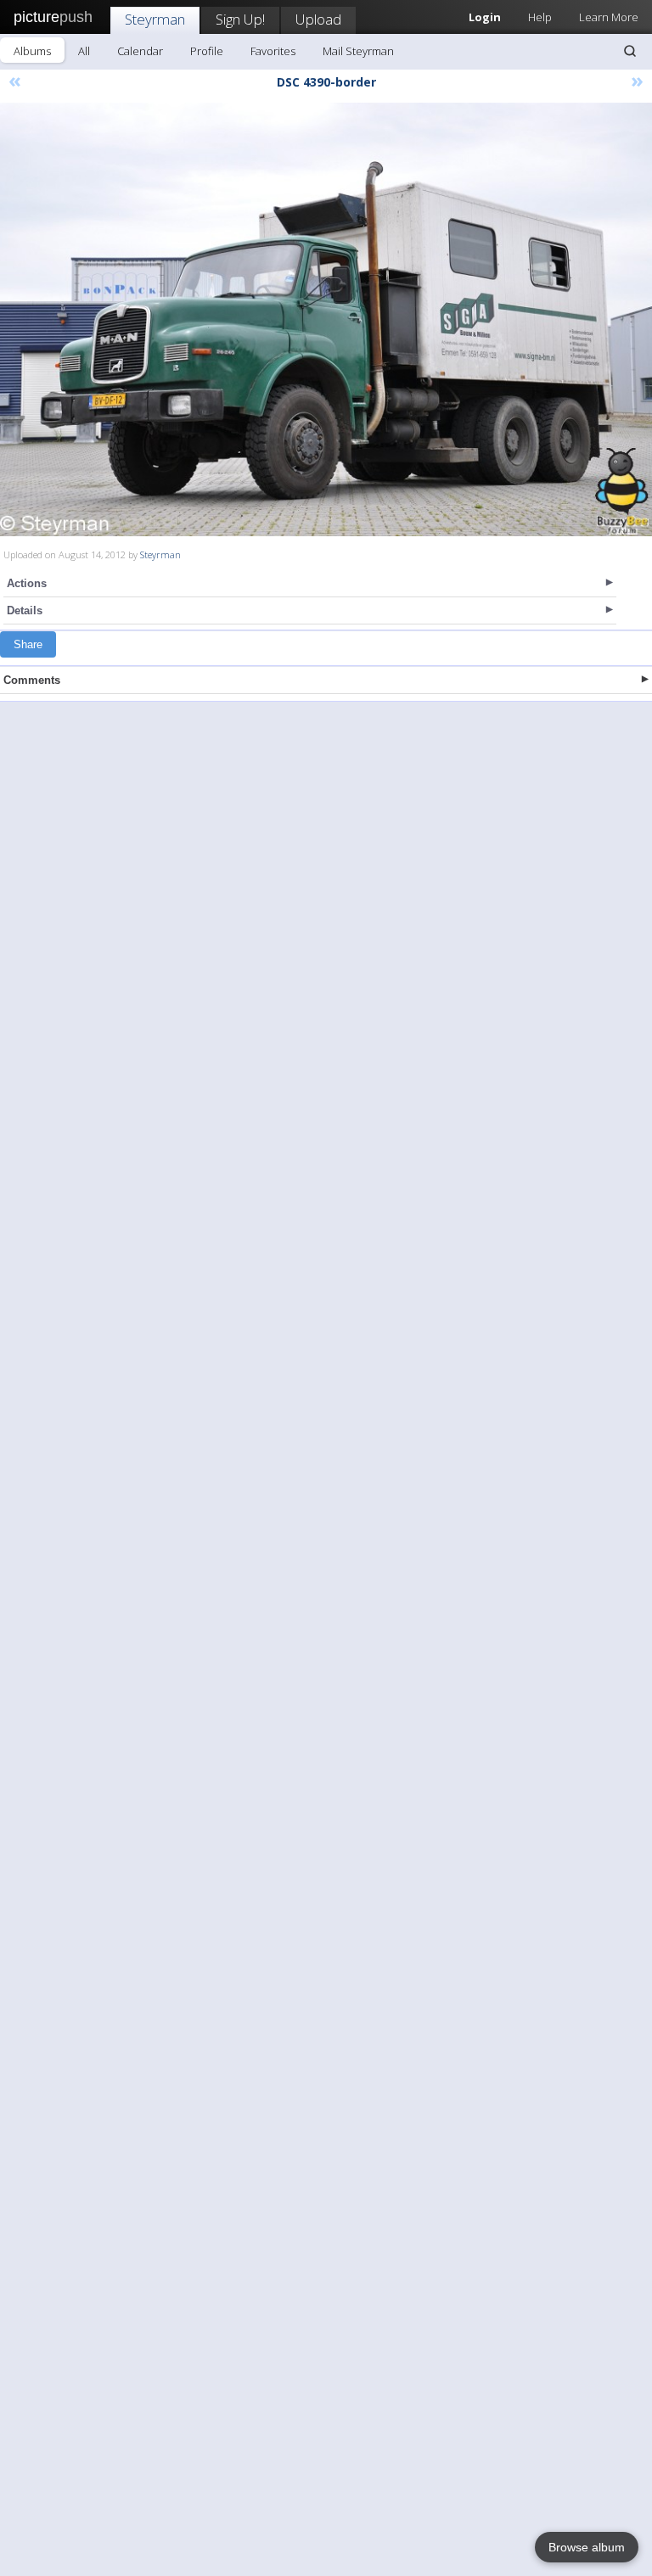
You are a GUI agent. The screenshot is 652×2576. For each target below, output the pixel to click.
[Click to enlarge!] (326, 319)
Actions (27, 583)
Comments (32, 680)
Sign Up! (240, 19)
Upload (318, 19)
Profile (207, 51)
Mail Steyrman (358, 51)
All (84, 51)
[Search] (630, 51)
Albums (32, 51)
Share (28, 644)
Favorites (273, 51)
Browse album (587, 2547)
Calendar (140, 51)
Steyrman (155, 19)
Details (25, 610)
